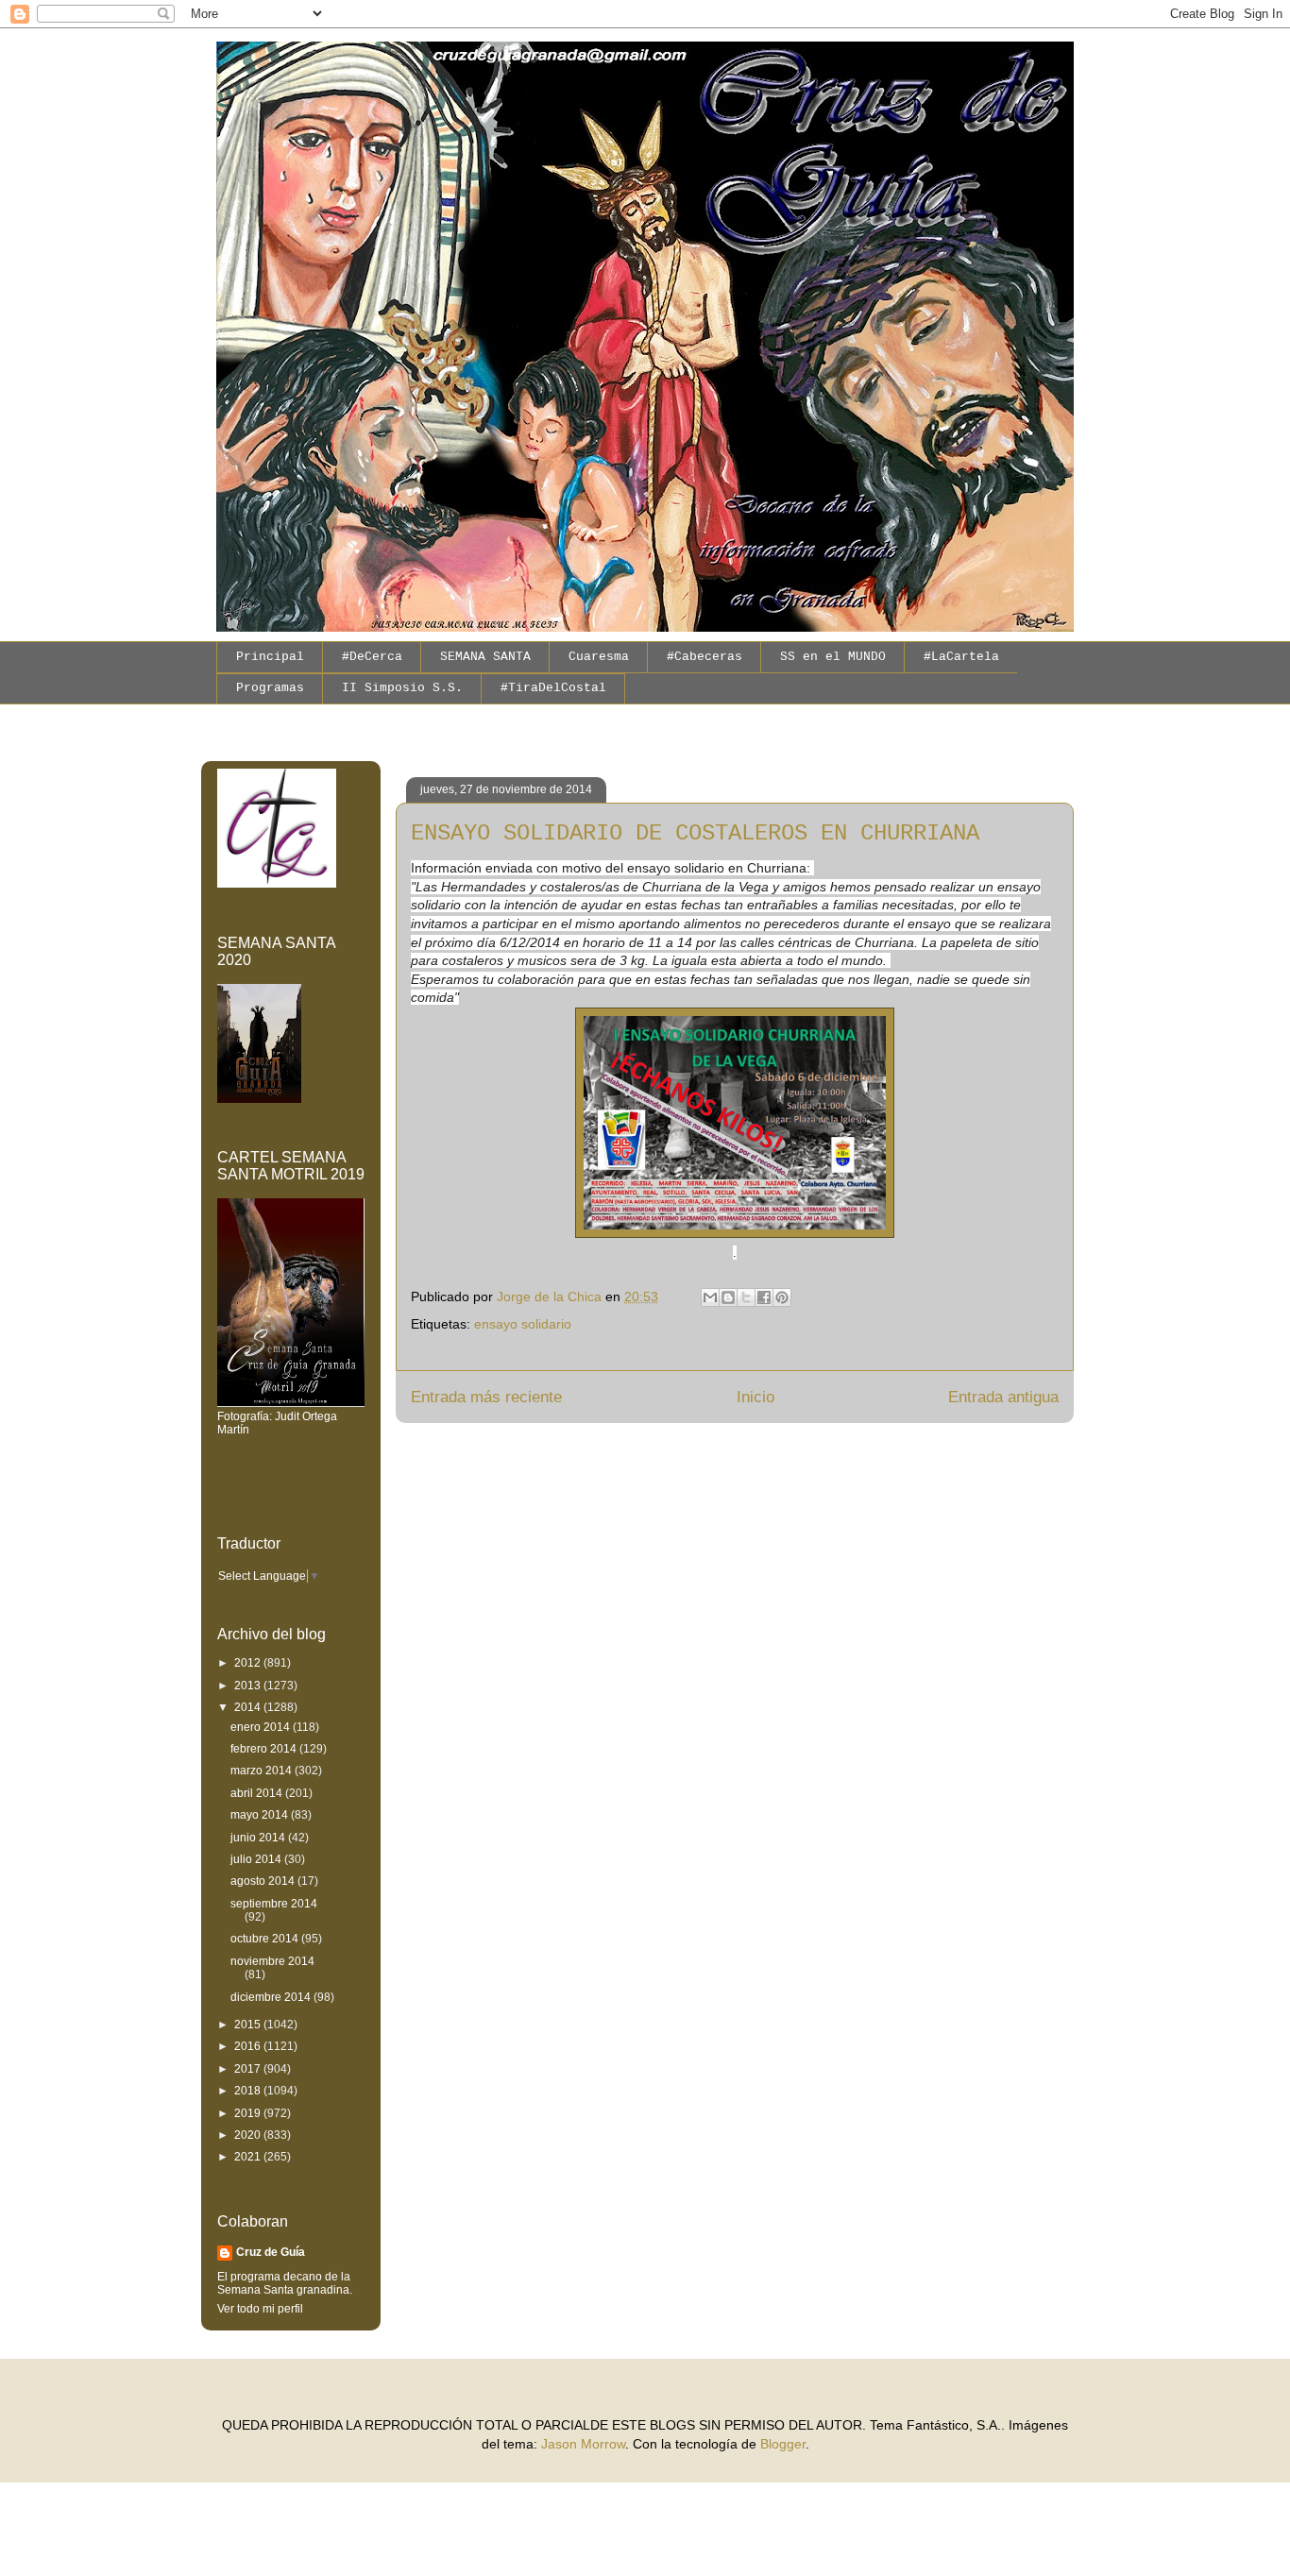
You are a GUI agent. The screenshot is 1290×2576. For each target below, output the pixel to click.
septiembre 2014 (274, 1904)
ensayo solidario (523, 1324)
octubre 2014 (266, 1939)
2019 (249, 2113)
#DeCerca (372, 657)
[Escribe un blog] (728, 1297)
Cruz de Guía (271, 2252)
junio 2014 (259, 1838)
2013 (249, 1686)
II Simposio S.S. (402, 688)
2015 (249, 2025)
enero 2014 (262, 1727)
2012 (249, 1663)
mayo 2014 (261, 1815)
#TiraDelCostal (553, 688)
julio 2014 (257, 1859)
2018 (249, 2091)
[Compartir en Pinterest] (782, 1297)
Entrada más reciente (486, 1397)
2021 (249, 2157)
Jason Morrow (583, 2444)
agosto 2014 (264, 1881)
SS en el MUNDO (833, 657)
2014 (249, 1707)
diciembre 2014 (272, 1997)
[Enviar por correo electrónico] (710, 1297)
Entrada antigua (1003, 1397)
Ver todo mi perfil (260, 2309)
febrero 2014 (265, 1749)
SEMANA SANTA (485, 657)
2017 (249, 2069)
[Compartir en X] (746, 1297)
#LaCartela (961, 657)
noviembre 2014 (272, 1961)
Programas (270, 688)
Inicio (755, 1397)
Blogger (783, 2444)
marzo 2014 (263, 1771)
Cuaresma (599, 657)
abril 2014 (258, 1793)
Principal (270, 657)
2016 (249, 2046)
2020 (249, 2135)
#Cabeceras (704, 657)
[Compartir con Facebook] (764, 1297)
